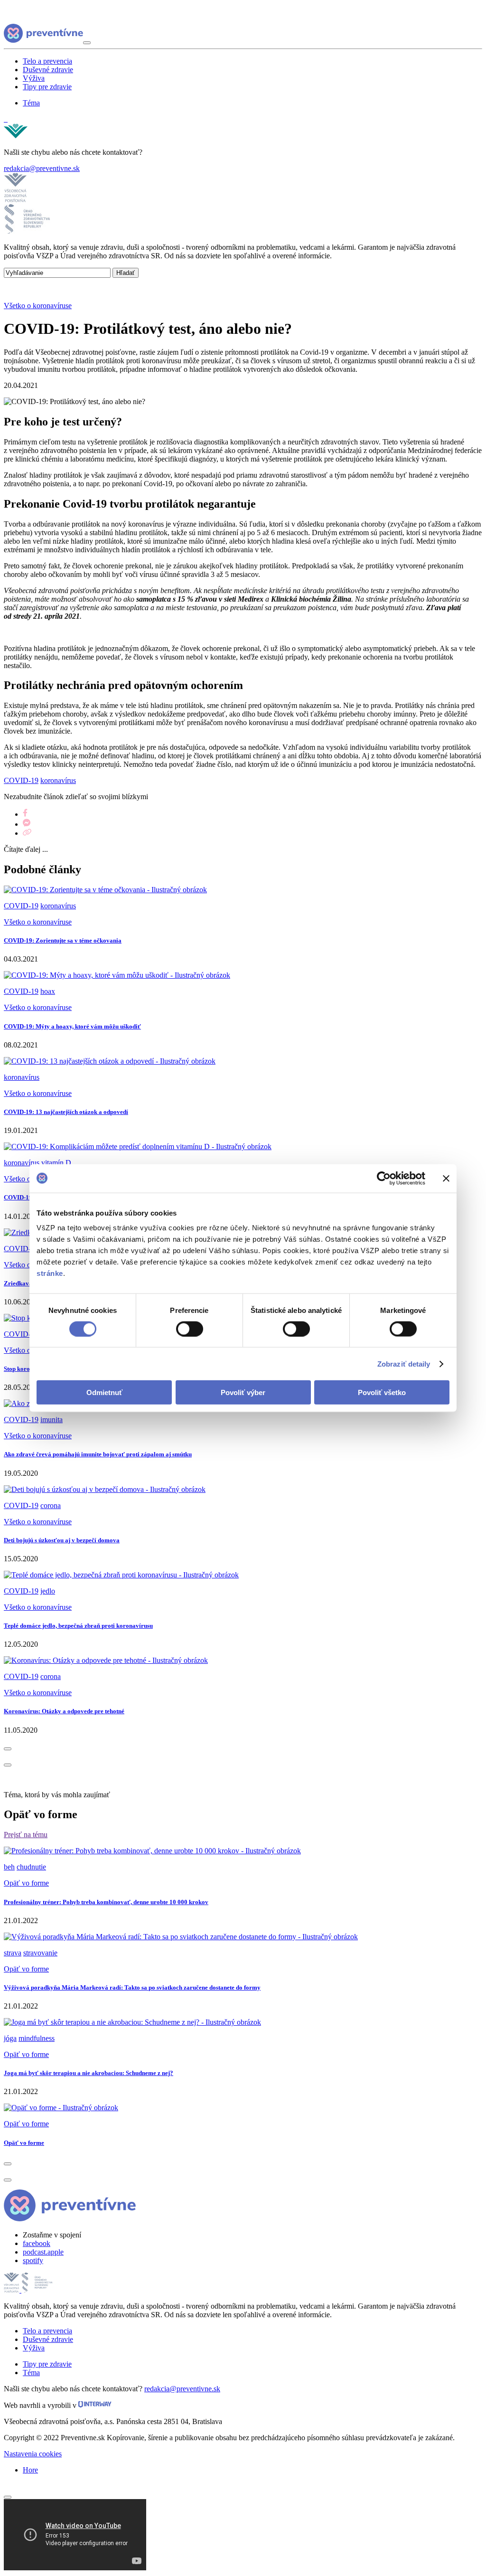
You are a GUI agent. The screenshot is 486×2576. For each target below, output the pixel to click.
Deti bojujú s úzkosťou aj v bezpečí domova (62, 1540)
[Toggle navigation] (87, 43)
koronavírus (58, 780)
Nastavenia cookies (33, 2454)
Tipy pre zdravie (47, 87)
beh (9, 1867)
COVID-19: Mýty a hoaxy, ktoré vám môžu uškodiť (72, 1026)
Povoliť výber (243, 1392)
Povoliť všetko (382, 1392)
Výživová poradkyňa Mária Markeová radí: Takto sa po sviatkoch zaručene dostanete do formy (132, 1987)
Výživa (34, 78)
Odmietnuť (104, 1392)
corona (51, 1505)
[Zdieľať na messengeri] (27, 824)
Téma (31, 103)
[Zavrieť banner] (446, 1178)
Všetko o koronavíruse (38, 306)
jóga (10, 2038)
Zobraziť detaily (404, 1363)
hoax (48, 991)
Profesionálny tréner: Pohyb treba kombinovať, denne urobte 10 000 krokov (106, 1902)
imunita (51, 1420)
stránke (50, 1273)
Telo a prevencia (47, 61)
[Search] (6, 119)
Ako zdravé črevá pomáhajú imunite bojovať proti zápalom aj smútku (98, 1454)
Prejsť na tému (26, 1835)
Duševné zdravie (48, 70)
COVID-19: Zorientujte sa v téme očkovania (63, 940)
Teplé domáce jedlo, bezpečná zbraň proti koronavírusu (78, 1626)
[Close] (8, 2497)
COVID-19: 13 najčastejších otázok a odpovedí (66, 1112)
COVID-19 (21, 780)
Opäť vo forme (26, 1883)
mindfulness (37, 2038)
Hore (30, 2470)
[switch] (190, 1329)
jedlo (48, 1591)
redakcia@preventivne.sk (42, 168)
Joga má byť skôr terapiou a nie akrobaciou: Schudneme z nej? (89, 2073)
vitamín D (56, 1163)
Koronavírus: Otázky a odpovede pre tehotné (64, 1711)
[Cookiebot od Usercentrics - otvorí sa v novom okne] (384, 1178)
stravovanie (40, 1953)
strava (13, 1953)
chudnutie (31, 1867)
